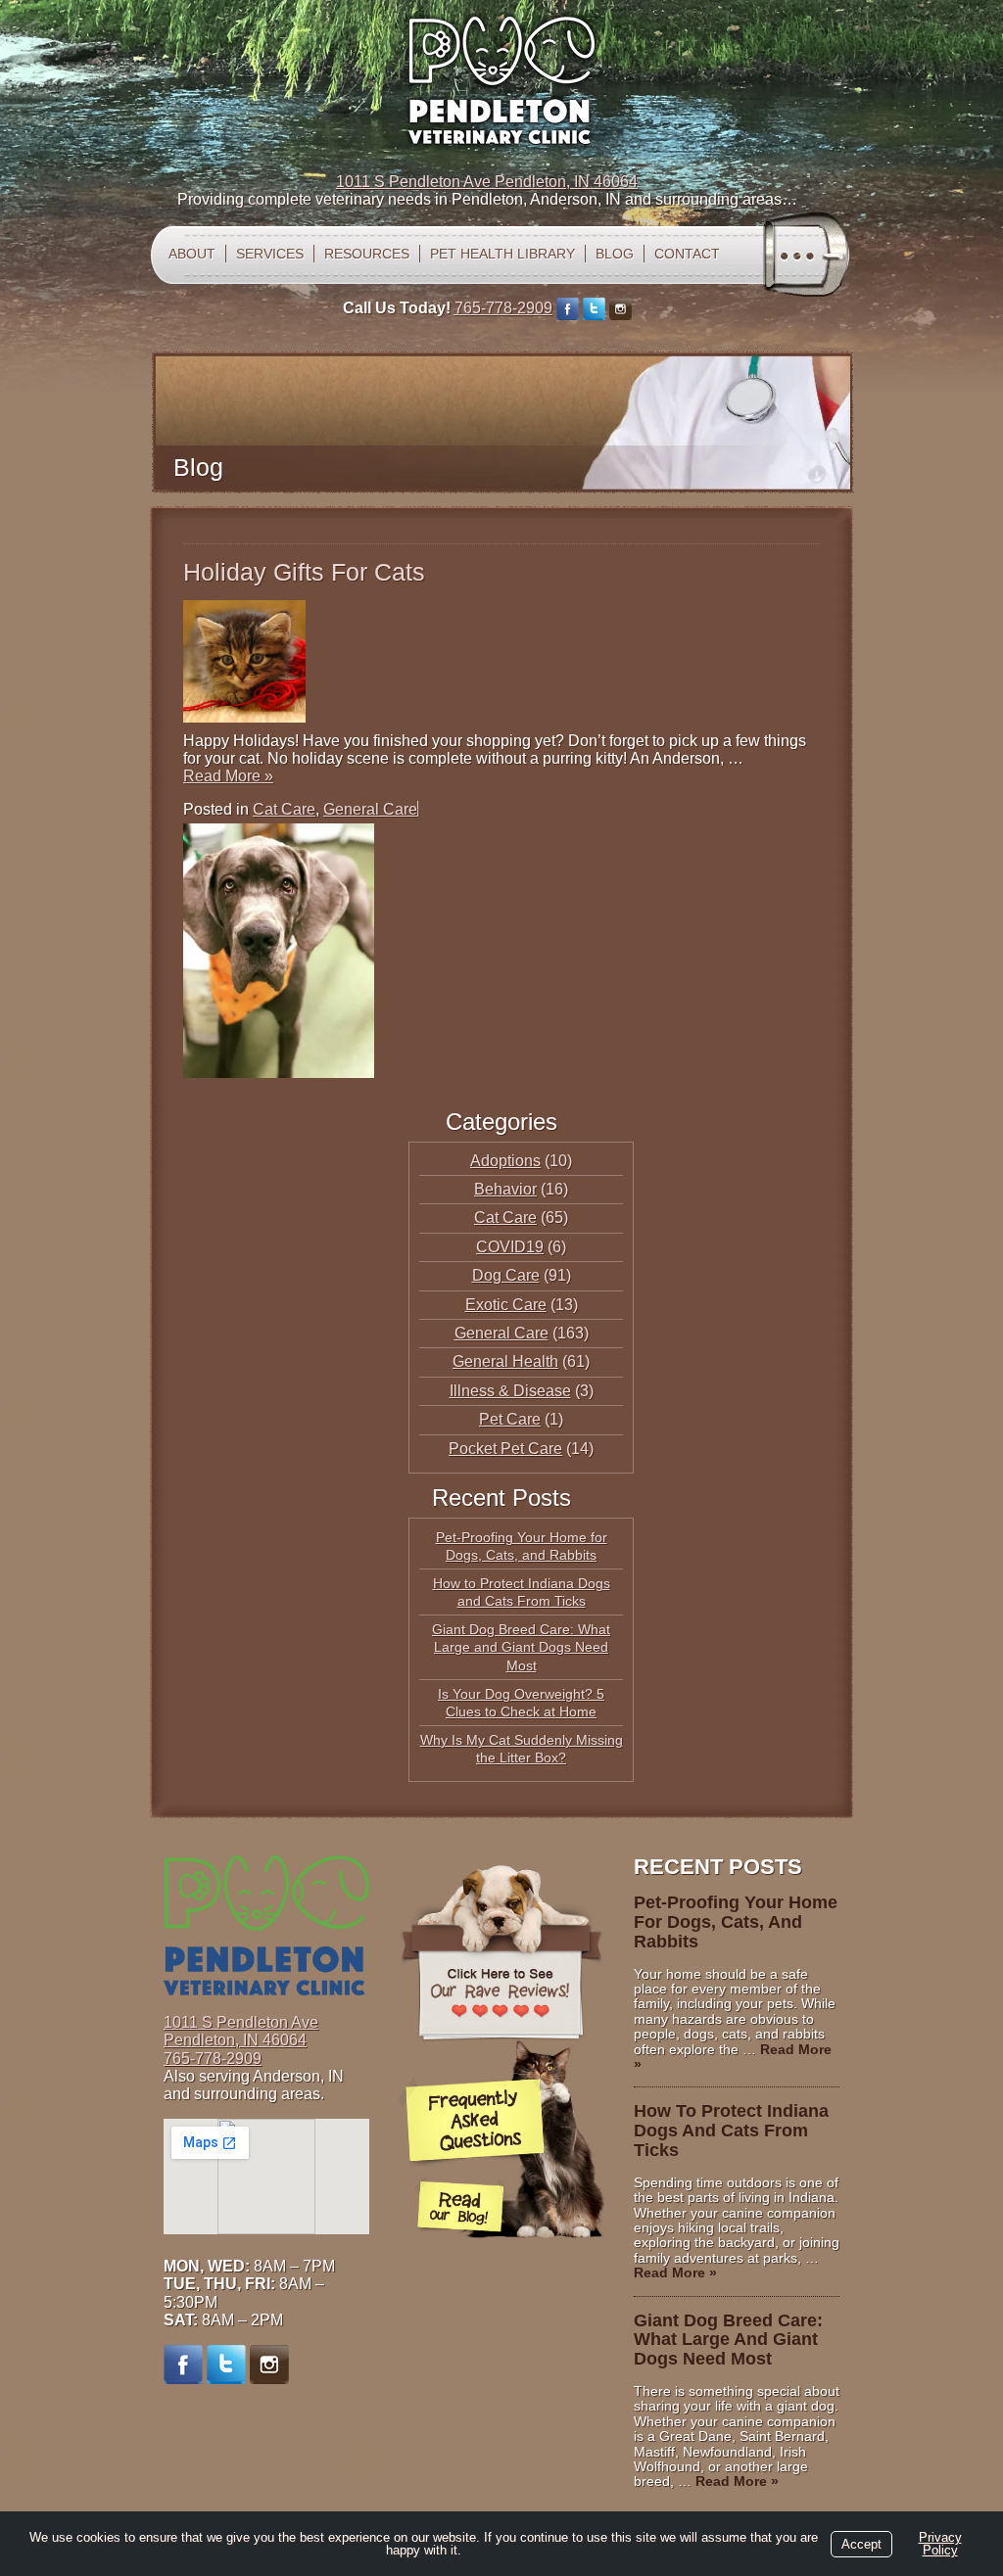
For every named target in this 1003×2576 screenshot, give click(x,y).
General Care (370, 809)
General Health (505, 1361)
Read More (228, 776)
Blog (615, 254)
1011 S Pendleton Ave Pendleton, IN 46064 (487, 182)
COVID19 (510, 1247)
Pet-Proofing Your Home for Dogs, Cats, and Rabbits (736, 1922)
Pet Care (510, 1419)
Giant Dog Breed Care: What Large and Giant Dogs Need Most (521, 1647)
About (192, 254)
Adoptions (505, 1161)
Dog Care (506, 1275)
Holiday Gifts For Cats (304, 572)
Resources (367, 254)
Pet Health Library (502, 254)
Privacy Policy (940, 2544)
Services (270, 254)
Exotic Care (506, 1305)
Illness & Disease (510, 1391)
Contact (687, 254)
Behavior (505, 1189)
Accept (861, 2544)
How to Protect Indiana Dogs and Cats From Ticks (731, 2131)
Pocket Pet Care (505, 1449)
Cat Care (284, 809)
